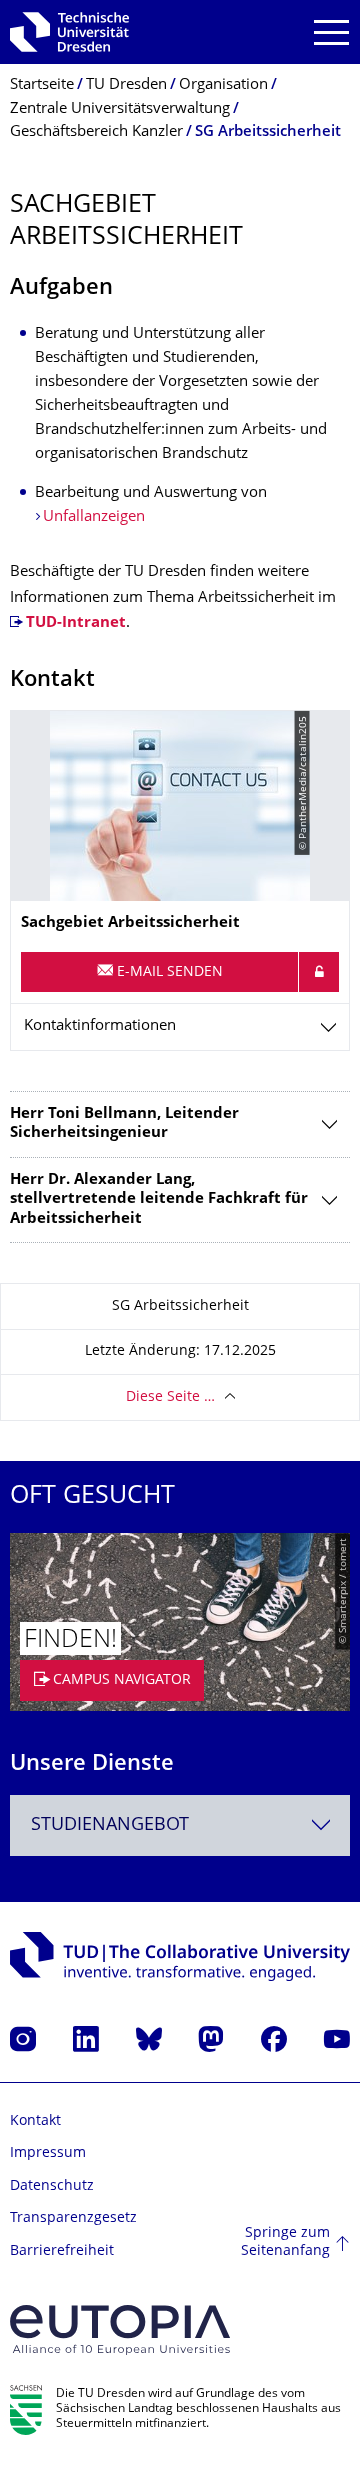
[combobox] (180, 1825)
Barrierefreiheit (62, 2251)
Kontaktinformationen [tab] (100, 1026)
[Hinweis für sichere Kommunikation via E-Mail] (319, 972)
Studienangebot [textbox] (110, 1825)
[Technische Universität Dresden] (69, 32)
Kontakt (35, 2121)
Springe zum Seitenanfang (285, 2242)
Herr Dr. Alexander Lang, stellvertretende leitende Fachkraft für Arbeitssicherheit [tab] (159, 1200)
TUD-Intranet (76, 623)
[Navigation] (331, 32)
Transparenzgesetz (73, 2218)
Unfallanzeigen (94, 517)
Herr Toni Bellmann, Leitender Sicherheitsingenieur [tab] (124, 1124)
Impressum (48, 2153)
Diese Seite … (170, 1397)
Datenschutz (52, 2186)
